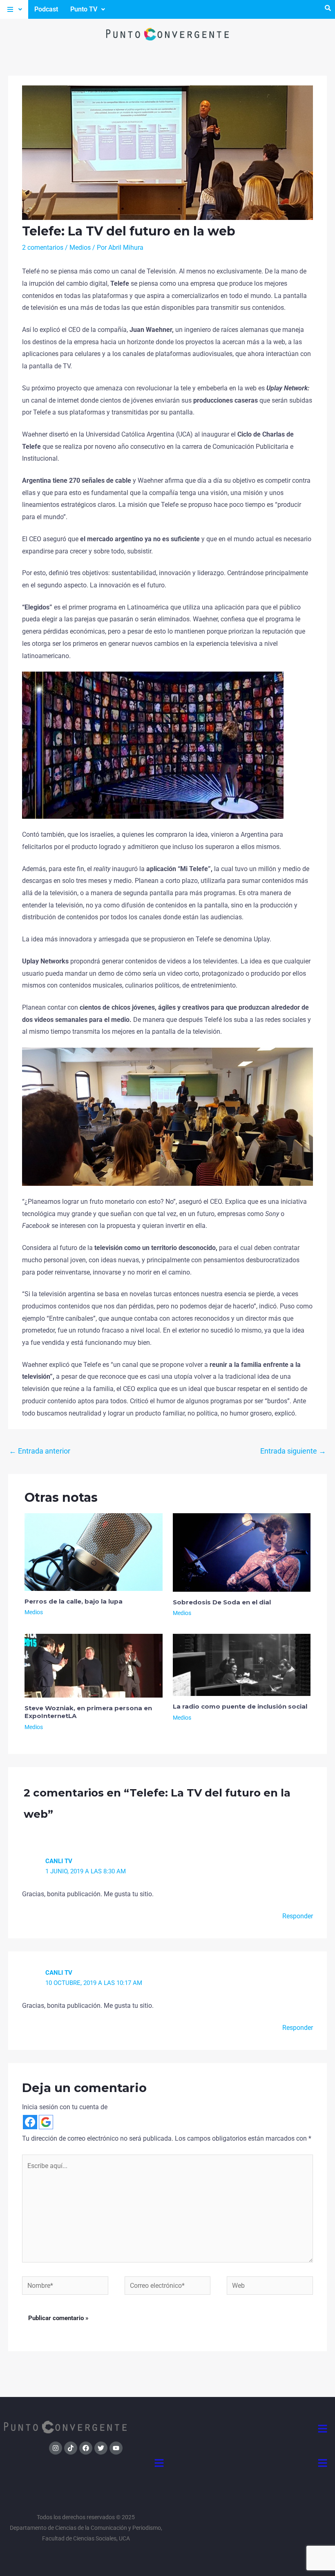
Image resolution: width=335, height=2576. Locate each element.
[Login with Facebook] (30, 2122)
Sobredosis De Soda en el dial (222, 1602)
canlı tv (59, 1861)
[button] (14, 9)
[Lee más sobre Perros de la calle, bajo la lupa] (94, 1551)
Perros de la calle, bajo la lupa (74, 1601)
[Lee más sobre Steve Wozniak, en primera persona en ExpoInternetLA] (94, 1665)
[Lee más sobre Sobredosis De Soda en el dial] (242, 1552)
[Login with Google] (46, 2122)
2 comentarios (43, 248)
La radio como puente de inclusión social (240, 1706)
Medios (80, 248)
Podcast (46, 9)
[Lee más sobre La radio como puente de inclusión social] (242, 1665)
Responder (298, 1916)
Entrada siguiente (293, 1451)
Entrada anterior (40, 1451)
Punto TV (84, 9)
